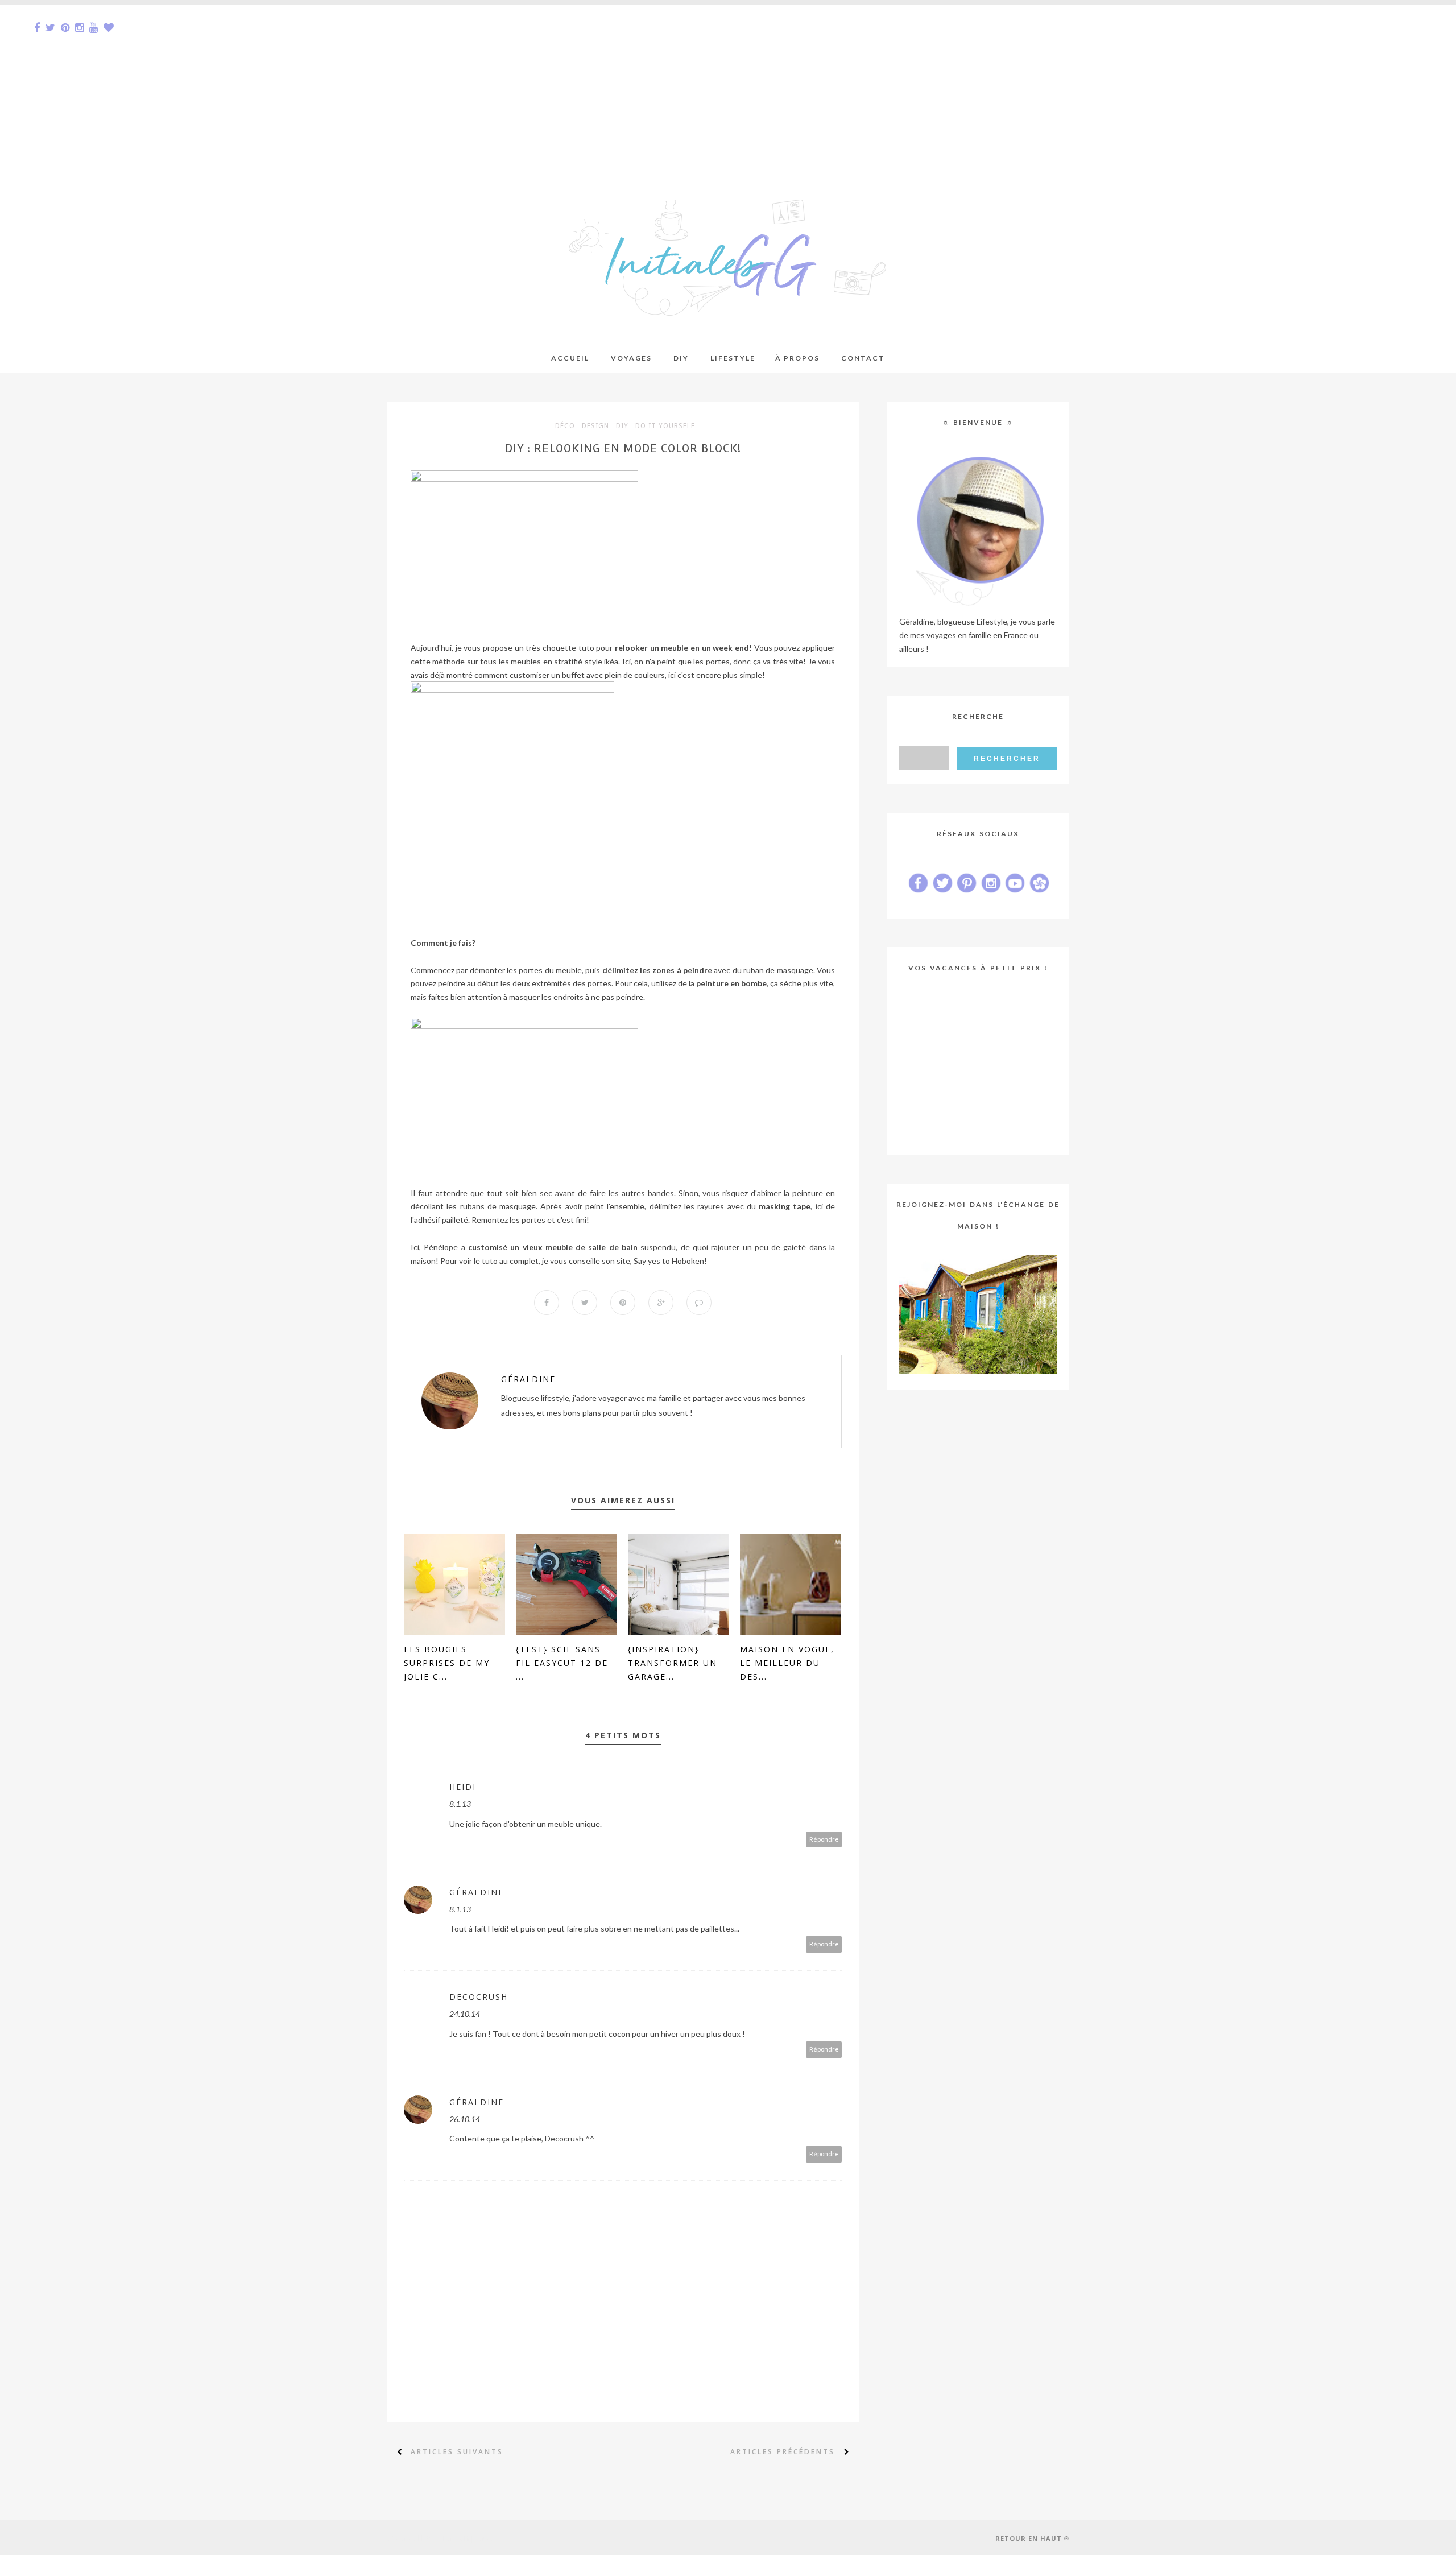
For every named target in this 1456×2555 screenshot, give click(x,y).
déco (565, 426)
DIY (622, 426)
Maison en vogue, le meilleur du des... (787, 1663)
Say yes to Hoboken (669, 1261)
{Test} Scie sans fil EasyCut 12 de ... (562, 1663)
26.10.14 (465, 2119)
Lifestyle (733, 358)
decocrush (479, 1997)
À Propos (797, 358)
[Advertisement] (341, 84)
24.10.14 (465, 2014)
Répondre (824, 1839)
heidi (463, 1787)
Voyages (631, 358)
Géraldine (528, 1379)
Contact (863, 358)
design (595, 426)
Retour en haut (1029, 2538)
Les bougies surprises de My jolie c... (447, 1663)
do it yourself (665, 426)
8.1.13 (460, 1804)
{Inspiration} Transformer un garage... (673, 1663)
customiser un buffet (547, 675)
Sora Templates (465, 2537)
